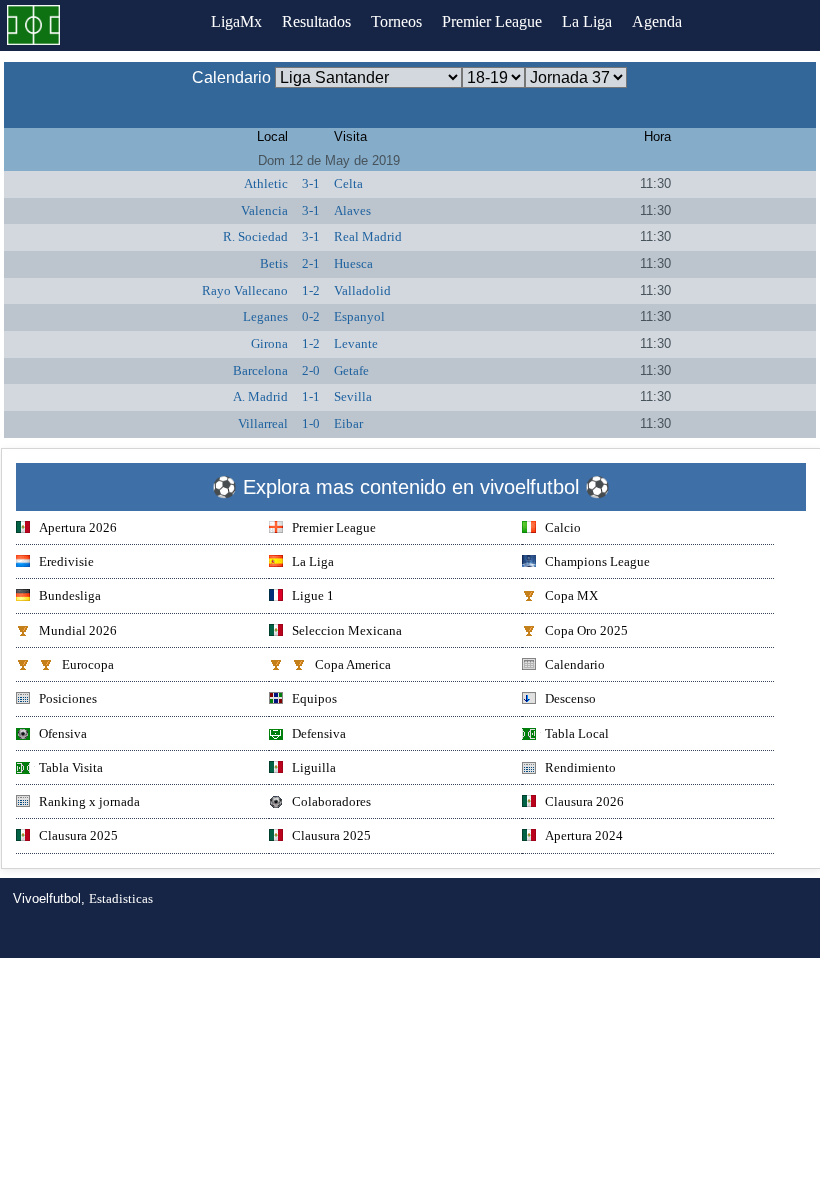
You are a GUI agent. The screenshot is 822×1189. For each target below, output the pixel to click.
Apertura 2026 (78, 527)
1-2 (311, 290)
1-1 (311, 396)
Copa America (353, 664)
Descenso (570, 698)
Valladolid (362, 290)
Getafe (351, 370)
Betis (274, 263)
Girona (269, 343)
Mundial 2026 (78, 630)
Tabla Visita (71, 767)
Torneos (396, 21)
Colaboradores (331, 801)
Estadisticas (121, 898)
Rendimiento (580, 767)
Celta (348, 183)
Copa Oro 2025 (586, 630)
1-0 (311, 423)
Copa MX (571, 595)
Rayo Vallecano (245, 290)
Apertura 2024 (584, 835)
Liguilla (314, 767)
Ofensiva (63, 733)
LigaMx (236, 21)
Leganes (265, 316)
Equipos (314, 698)
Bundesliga (70, 595)
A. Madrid (260, 396)
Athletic (266, 183)
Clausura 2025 (78, 835)
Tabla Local (577, 733)
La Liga (587, 21)
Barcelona (260, 370)
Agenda (657, 21)
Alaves (352, 210)
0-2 (311, 316)
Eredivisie (66, 561)
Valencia (264, 210)
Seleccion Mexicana (347, 630)
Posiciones (68, 698)
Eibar (348, 423)
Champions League (597, 561)
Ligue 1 (313, 595)
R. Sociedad (255, 236)
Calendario (575, 664)
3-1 (311, 183)
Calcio (563, 527)
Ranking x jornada (89, 801)
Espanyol (359, 316)
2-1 (311, 263)
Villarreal (263, 423)
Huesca (353, 263)
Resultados (316, 21)
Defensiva (319, 733)
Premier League (492, 21)
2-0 (311, 370)
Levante (356, 343)
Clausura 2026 (584, 801)
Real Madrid (368, 236)
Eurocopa (88, 664)
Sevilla (353, 396)
